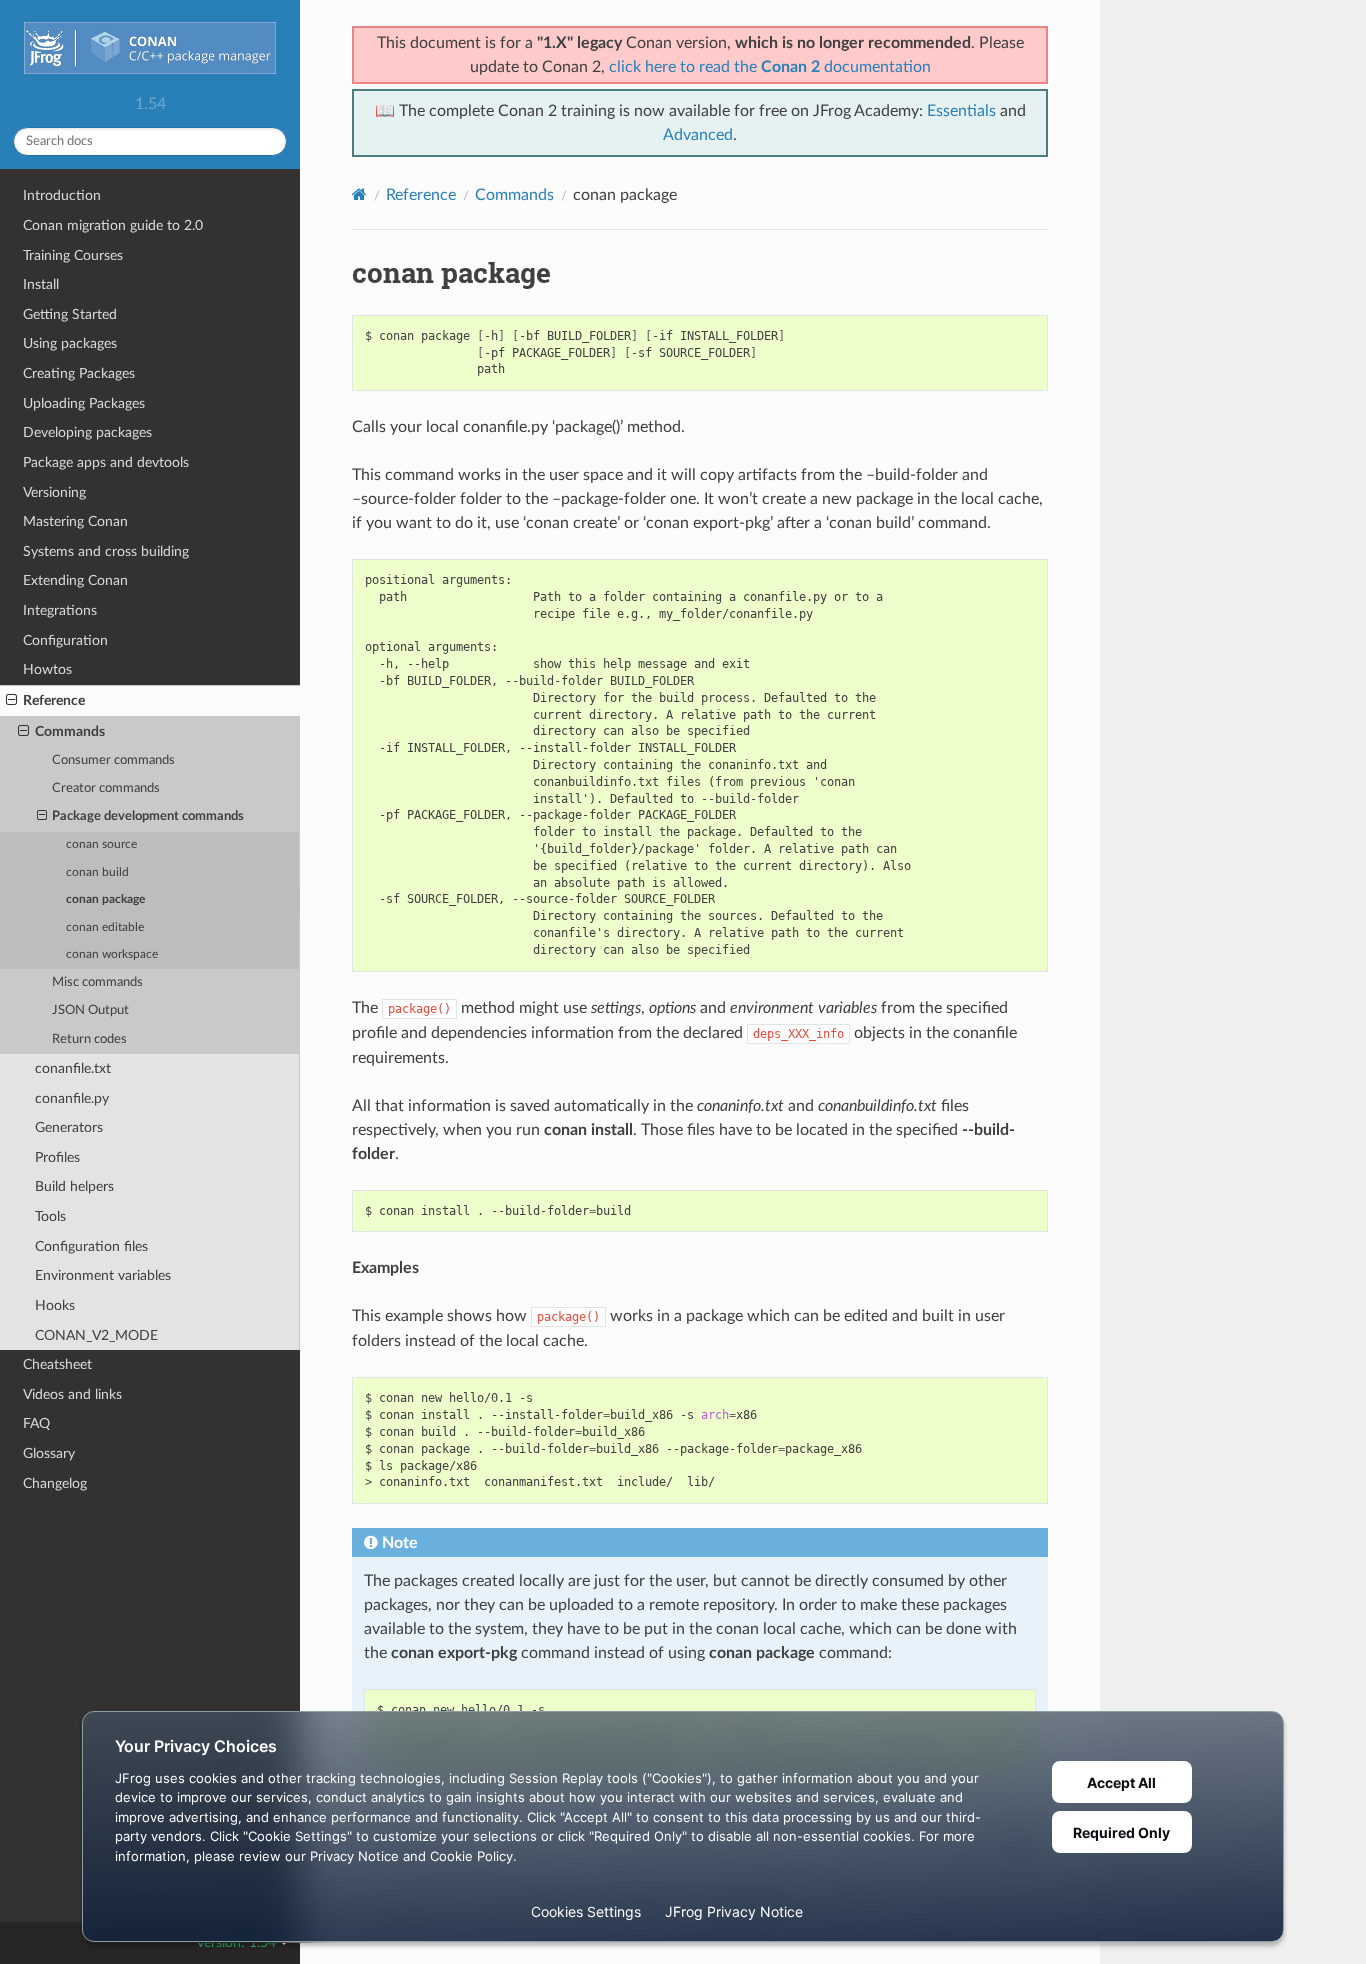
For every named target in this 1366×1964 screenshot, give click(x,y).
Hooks (55, 1305)
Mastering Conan (75, 521)
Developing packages (87, 432)
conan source (101, 844)
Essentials (961, 111)
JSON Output (90, 1010)
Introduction (62, 195)
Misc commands (97, 982)
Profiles (57, 1157)
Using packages (70, 343)
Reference (54, 700)
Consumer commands (113, 760)
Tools (50, 1216)
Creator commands (106, 788)
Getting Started (70, 314)
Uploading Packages (84, 403)
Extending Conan (75, 580)
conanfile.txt (73, 1068)
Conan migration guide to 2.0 (113, 225)
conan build (97, 872)
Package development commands (148, 816)
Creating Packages (79, 373)
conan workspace (112, 954)
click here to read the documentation (770, 67)
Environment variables (103, 1275)
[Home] (359, 194)
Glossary (49, 1453)
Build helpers (74, 1186)
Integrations (60, 610)
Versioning (54, 492)
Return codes (89, 1039)
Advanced (698, 135)
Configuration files (91, 1246)
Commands (70, 731)
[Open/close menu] (11, 701)
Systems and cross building (106, 551)
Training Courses (73, 255)
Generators (69, 1127)
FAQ (36, 1423)
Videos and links (72, 1394)
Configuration (65, 640)
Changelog (55, 1483)
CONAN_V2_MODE (96, 1335)
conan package (105, 899)
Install (41, 284)
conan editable (105, 927)
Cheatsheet (57, 1364)
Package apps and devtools (106, 462)
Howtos (47, 669)
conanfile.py (72, 1098)
